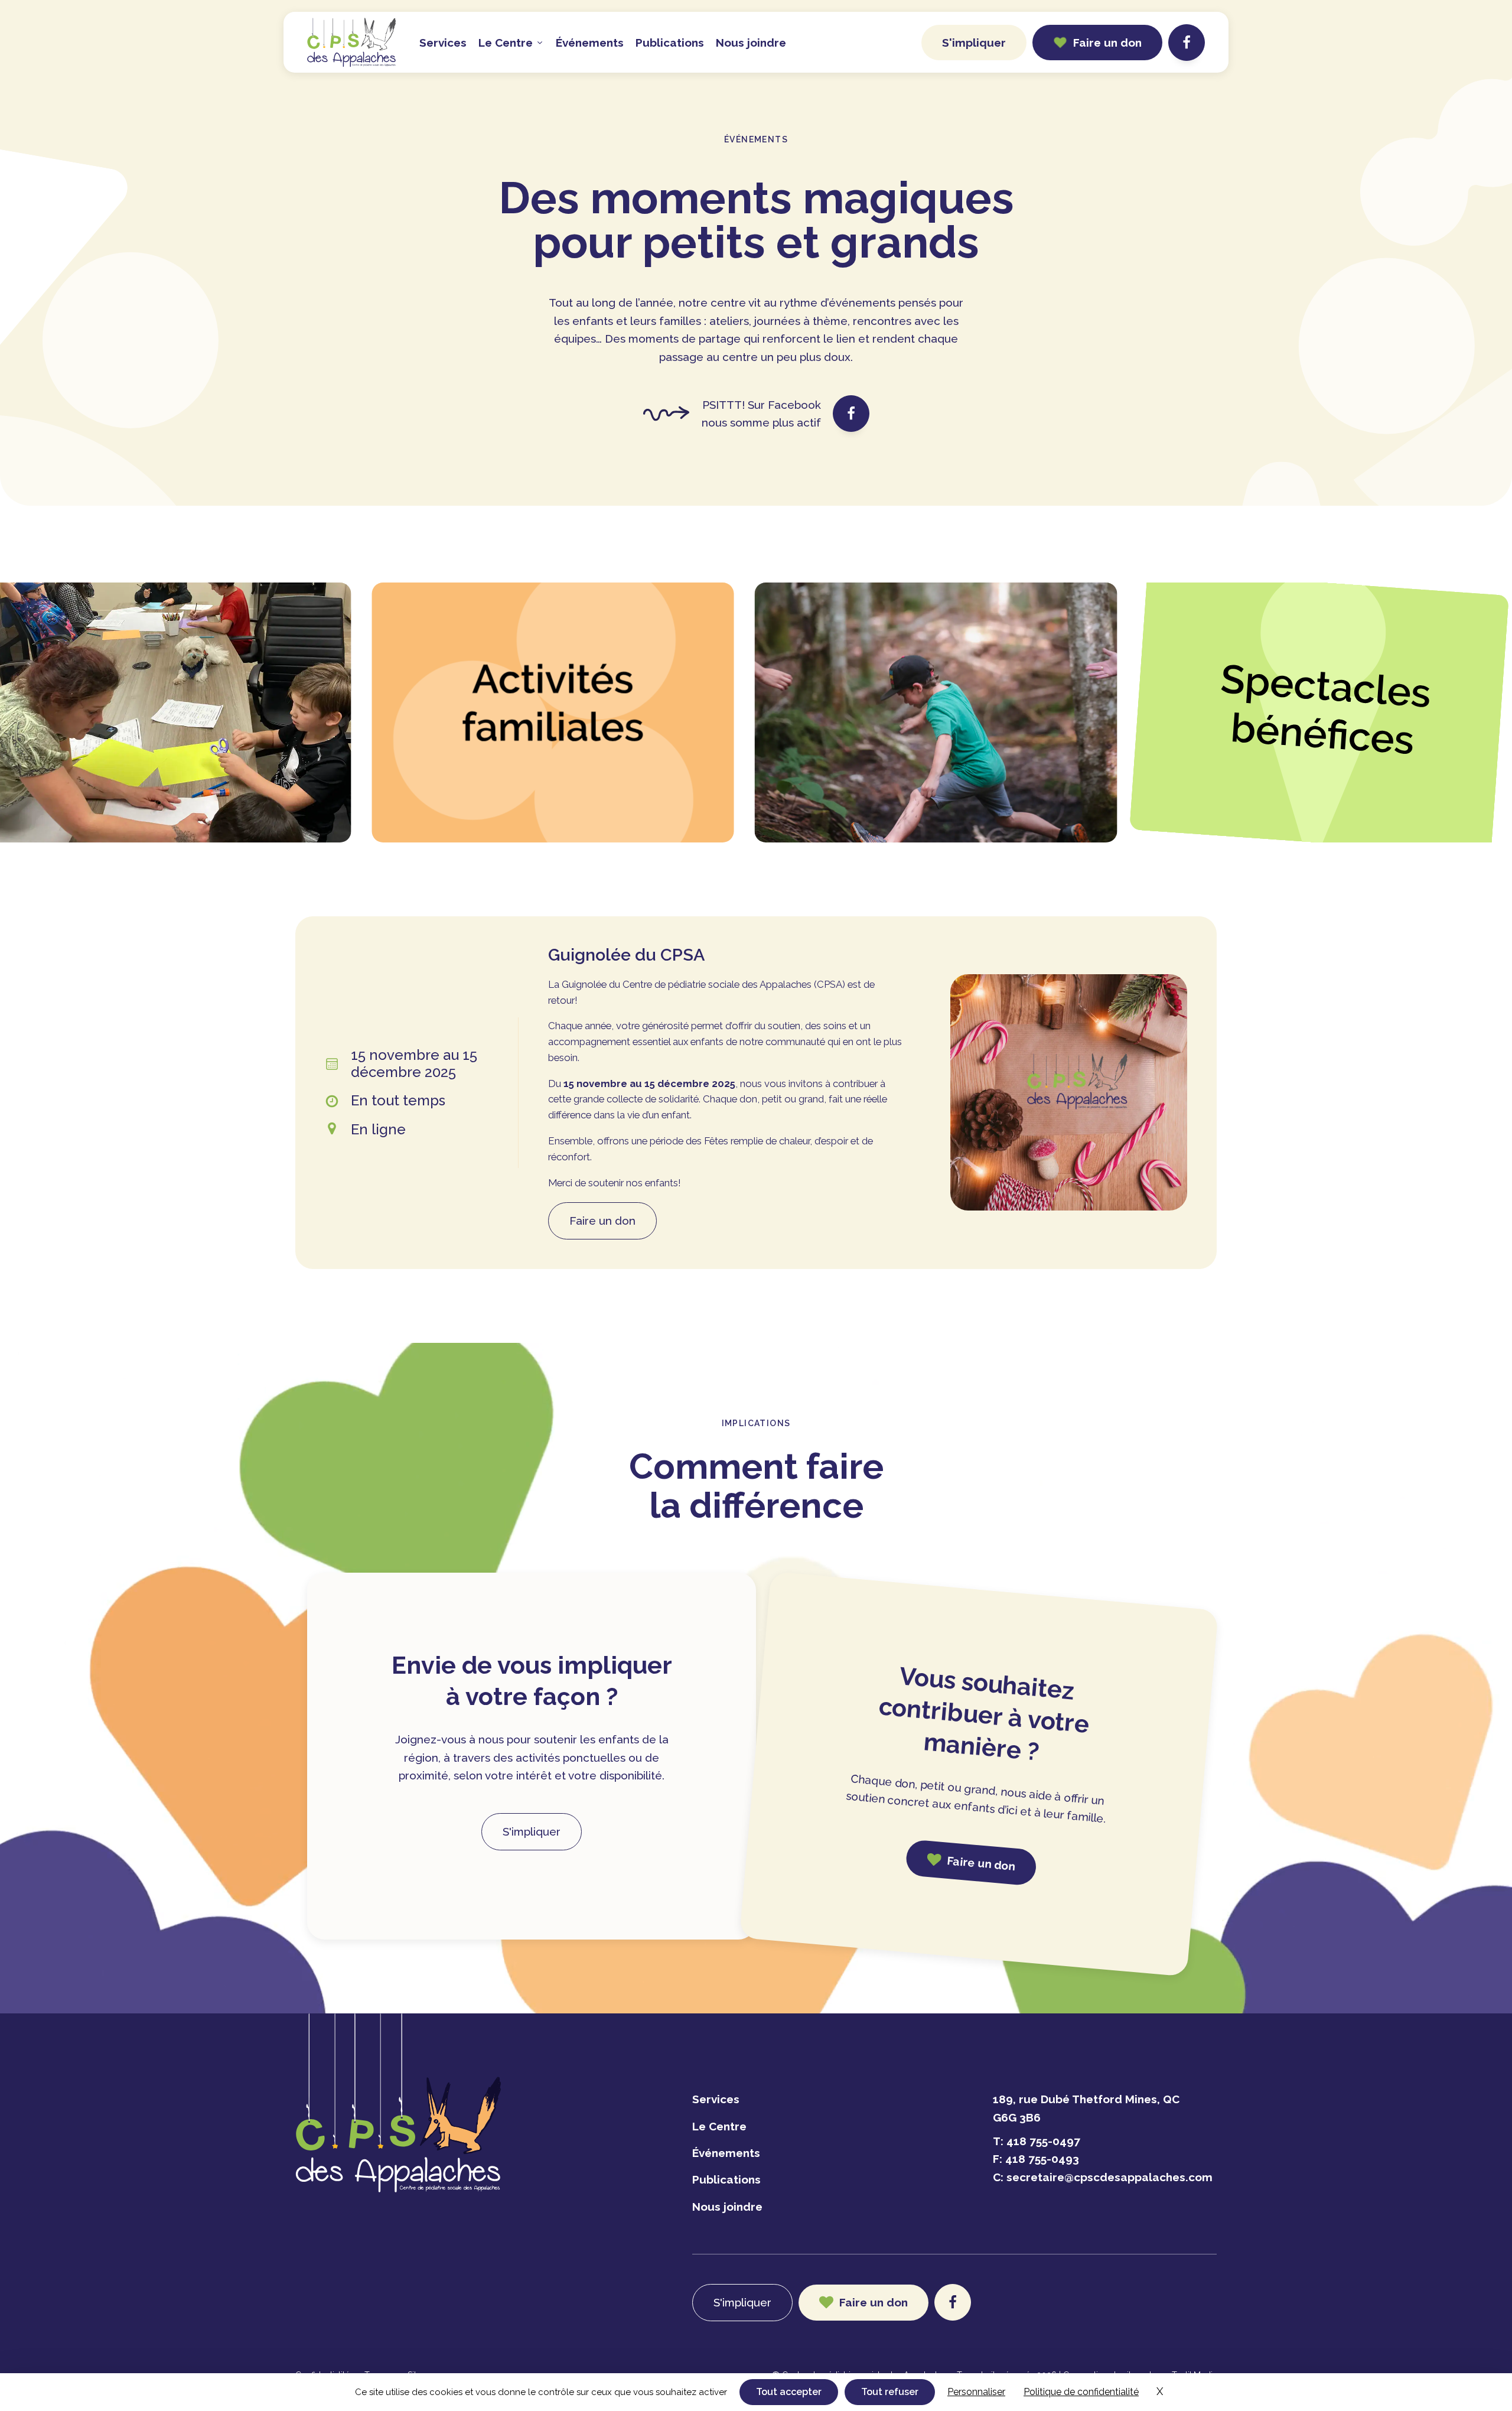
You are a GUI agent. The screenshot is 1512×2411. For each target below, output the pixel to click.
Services (443, 43)
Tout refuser (890, 2392)
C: (1103, 2177)
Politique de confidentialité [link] (1081, 2392)
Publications (670, 43)
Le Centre (719, 2126)
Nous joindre (751, 43)
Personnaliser (976, 2392)
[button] (1097, 43)
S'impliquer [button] (974, 43)
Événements (590, 43)
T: (1037, 2141)
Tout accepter (789, 2392)
